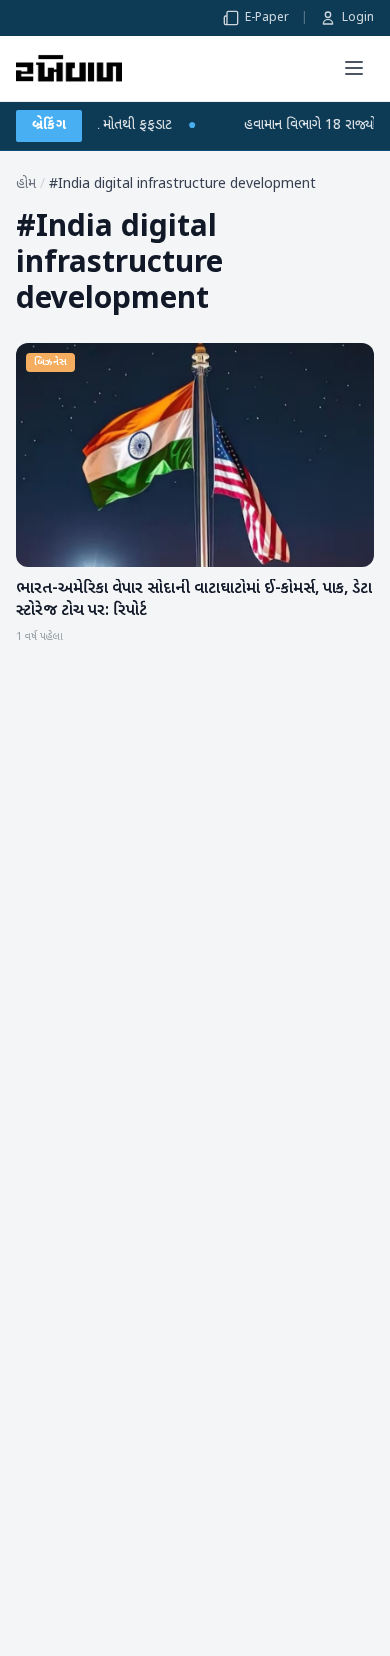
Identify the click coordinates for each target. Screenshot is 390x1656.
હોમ (26, 184)
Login (358, 18)
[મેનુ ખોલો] (354, 68)
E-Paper (267, 18)
